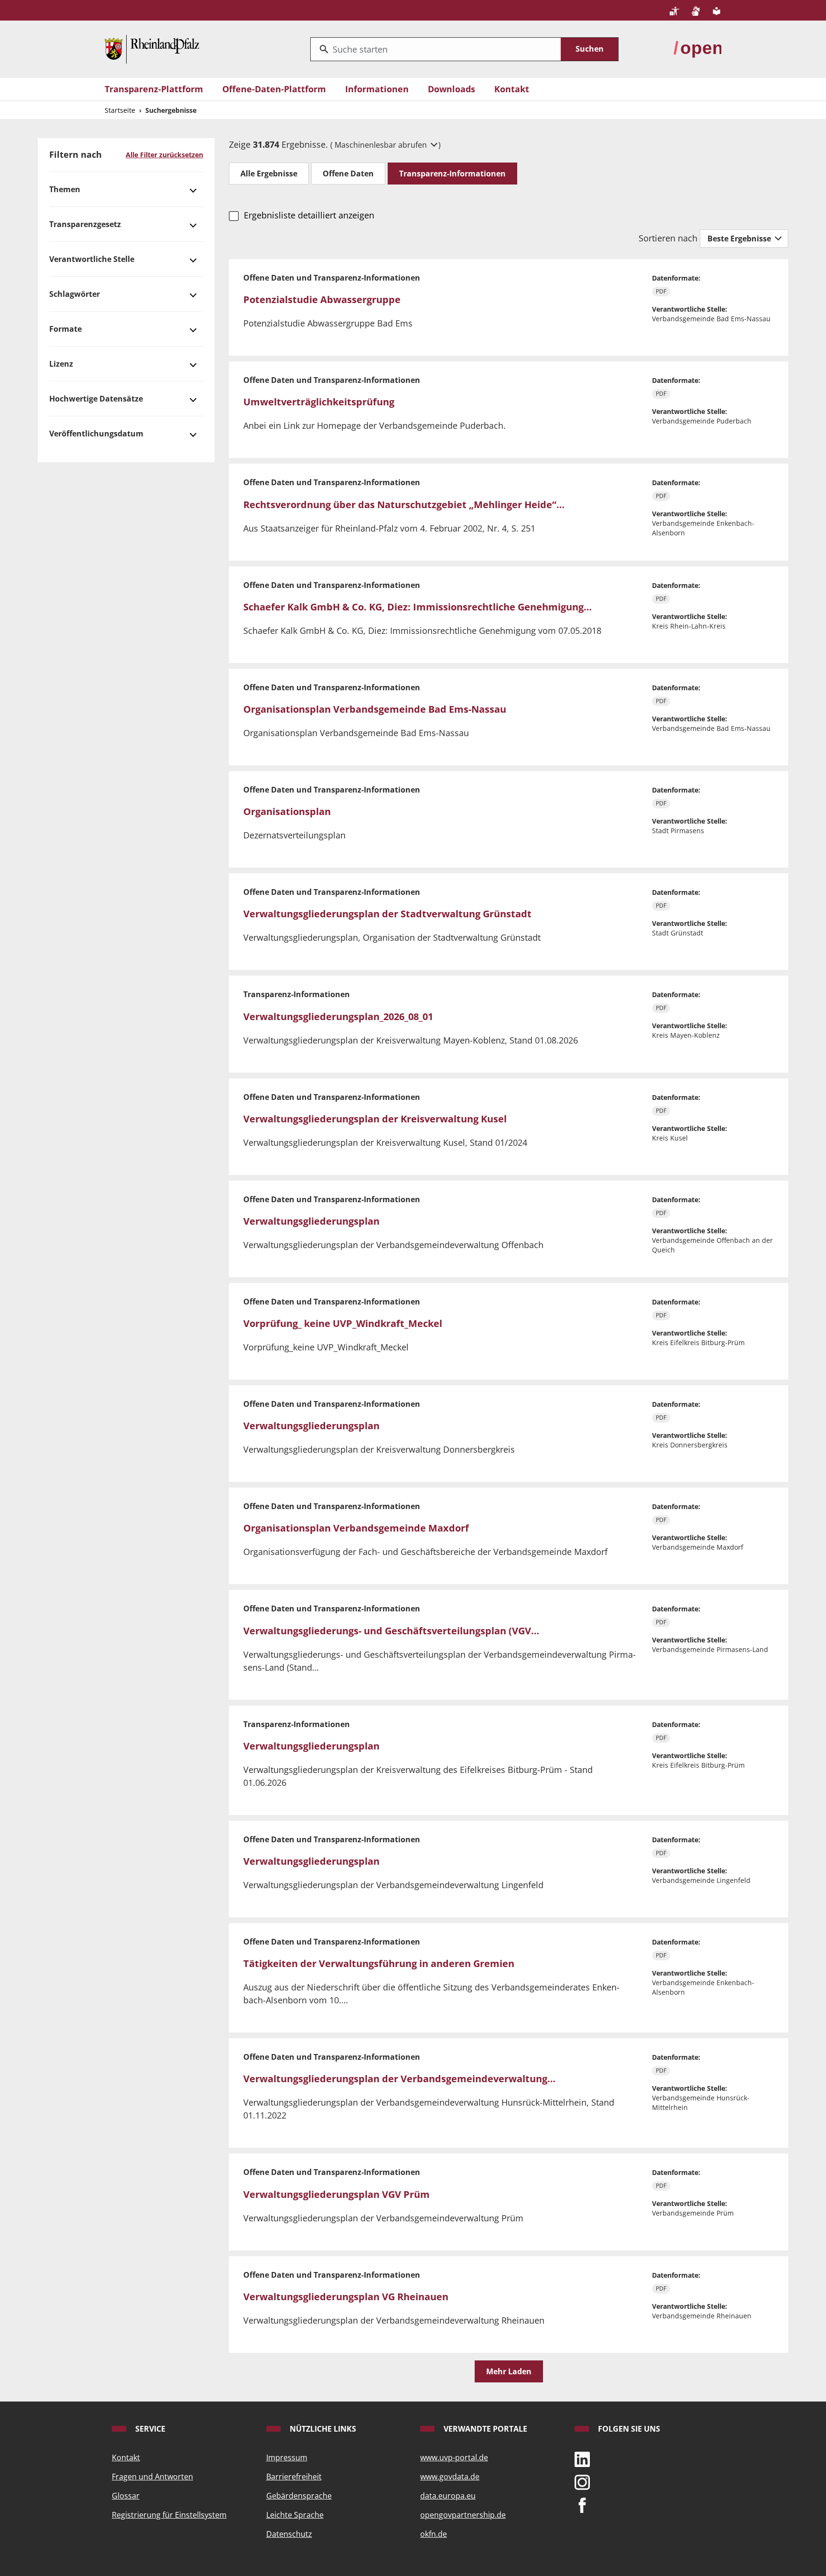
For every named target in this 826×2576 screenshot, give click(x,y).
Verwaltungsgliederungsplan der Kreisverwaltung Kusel (375, 1119)
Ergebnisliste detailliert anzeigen (309, 215)
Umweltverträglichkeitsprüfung (319, 402)
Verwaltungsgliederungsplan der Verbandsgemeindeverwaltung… (399, 2079)
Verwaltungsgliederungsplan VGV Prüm (337, 2194)
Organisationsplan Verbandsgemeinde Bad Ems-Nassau (375, 709)
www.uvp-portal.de (454, 2457)
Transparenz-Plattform (154, 89)
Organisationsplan (287, 811)
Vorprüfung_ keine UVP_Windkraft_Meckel (343, 1323)
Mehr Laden (509, 2371)
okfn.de (434, 2534)
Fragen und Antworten (152, 2477)
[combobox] (436, 49)
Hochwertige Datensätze (96, 399)
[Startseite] (152, 48)
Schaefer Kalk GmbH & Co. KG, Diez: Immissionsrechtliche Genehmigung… (418, 607)
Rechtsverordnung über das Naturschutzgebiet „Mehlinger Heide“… (404, 505)
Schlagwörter (75, 294)
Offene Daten (348, 174)
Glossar (126, 2496)
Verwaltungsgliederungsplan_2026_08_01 (338, 1016)
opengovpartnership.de (463, 2515)
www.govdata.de (450, 2477)
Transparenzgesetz (85, 224)
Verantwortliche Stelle (92, 259)
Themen (65, 189)
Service (149, 2429)
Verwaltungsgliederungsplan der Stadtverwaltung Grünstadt (387, 914)
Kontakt (512, 89)
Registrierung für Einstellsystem (169, 2515)
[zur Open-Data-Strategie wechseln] (697, 48)
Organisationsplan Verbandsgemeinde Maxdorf (356, 1528)
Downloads (451, 89)
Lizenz (61, 364)
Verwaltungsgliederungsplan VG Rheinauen (346, 2297)
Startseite (120, 110)
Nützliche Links (322, 2429)
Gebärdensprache (299, 2496)
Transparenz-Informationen (452, 174)
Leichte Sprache (295, 2515)
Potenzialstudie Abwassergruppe (322, 299)
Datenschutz (289, 2534)
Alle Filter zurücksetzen (164, 155)
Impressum (287, 2457)
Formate (65, 329)
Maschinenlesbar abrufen (382, 145)
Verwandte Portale (484, 2429)
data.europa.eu (448, 2496)
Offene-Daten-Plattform (274, 89)
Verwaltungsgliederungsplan (311, 1221)
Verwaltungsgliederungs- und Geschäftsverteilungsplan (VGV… (391, 1631)
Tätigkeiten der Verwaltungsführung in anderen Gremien (379, 1963)
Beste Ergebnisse (740, 239)
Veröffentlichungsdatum (96, 434)
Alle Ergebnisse (269, 174)
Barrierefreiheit (294, 2477)
